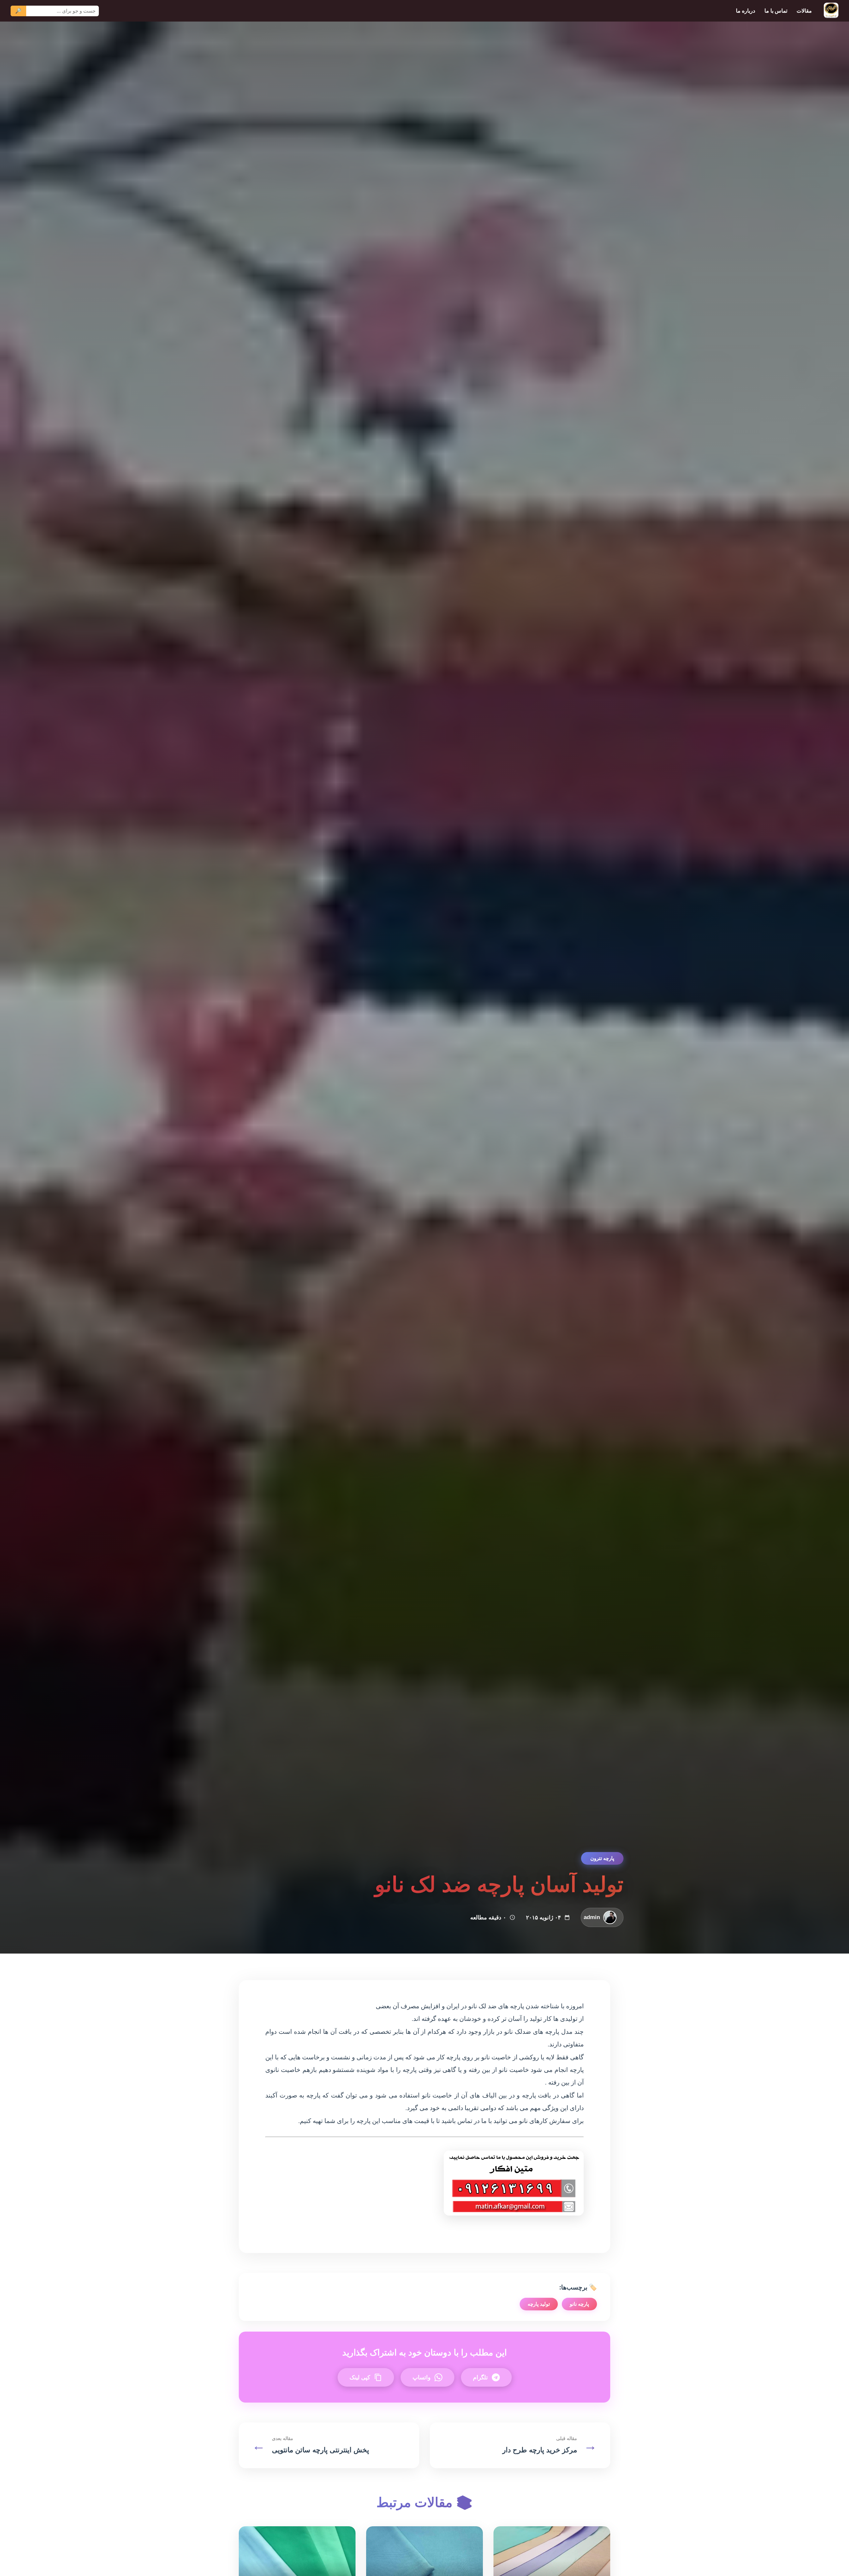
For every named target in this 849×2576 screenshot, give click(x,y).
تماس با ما (776, 11)
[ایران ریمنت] (831, 11)
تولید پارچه (539, 2304)
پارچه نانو (579, 2304)
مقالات (804, 11)
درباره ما (746, 11)
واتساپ (422, 2378)
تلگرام (480, 2378)
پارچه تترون (602, 1858)
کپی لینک (360, 2378)
